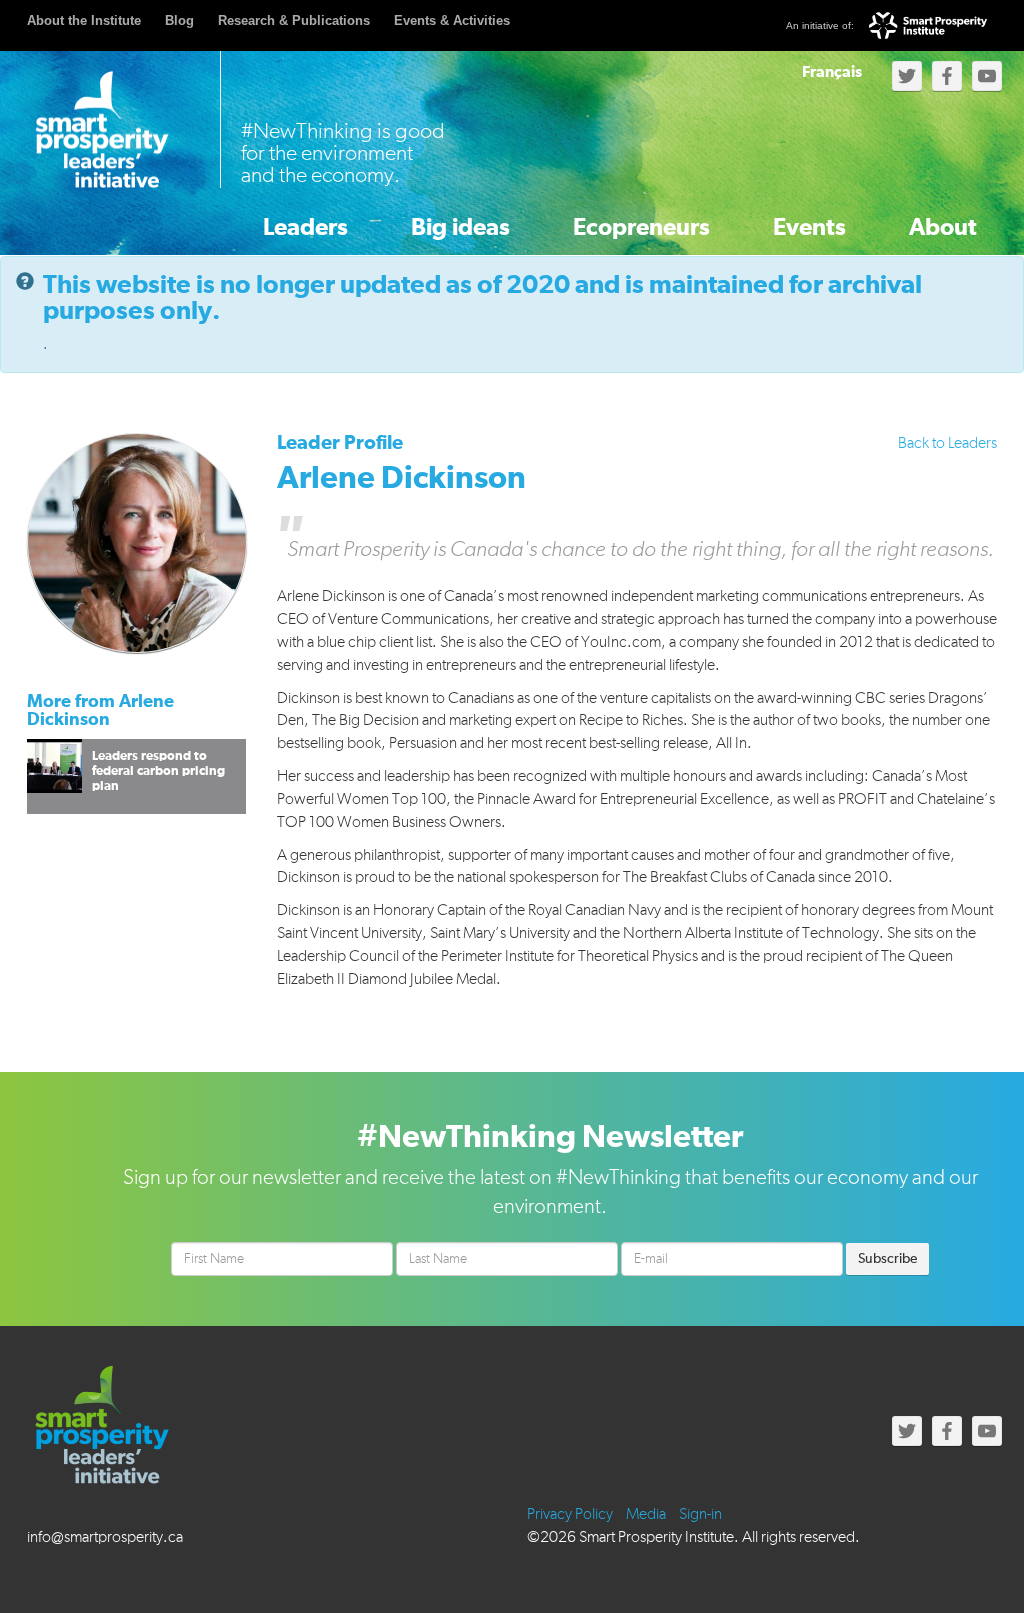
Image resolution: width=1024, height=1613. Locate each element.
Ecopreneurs (641, 228)
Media (646, 1515)
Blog (179, 20)
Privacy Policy (570, 1515)
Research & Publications (294, 20)
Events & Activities (452, 20)
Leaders (305, 228)
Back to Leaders (947, 444)
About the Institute (84, 20)
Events (809, 228)
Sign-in (700, 1515)
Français (832, 72)
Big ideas (460, 228)
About (943, 228)
